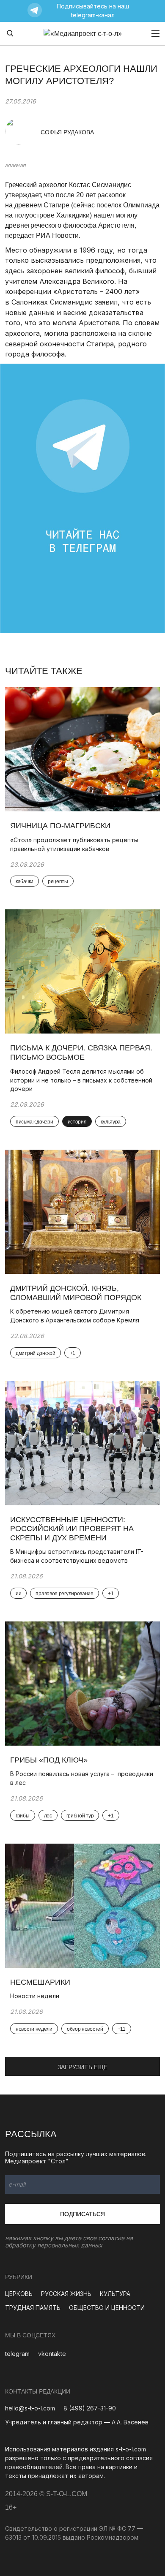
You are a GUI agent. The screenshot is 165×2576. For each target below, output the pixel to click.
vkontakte (52, 2354)
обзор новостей (85, 2029)
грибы (23, 1816)
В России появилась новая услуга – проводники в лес (82, 1778)
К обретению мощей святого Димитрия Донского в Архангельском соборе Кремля (75, 1316)
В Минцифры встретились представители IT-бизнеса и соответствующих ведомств (77, 1556)
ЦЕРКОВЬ (19, 2294)
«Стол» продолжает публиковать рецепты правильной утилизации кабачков (74, 844)
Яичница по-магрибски (61, 826)
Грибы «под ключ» (49, 1760)
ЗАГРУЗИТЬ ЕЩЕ (83, 2067)
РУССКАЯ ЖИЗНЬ (66, 2294)
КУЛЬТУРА (115, 2294)
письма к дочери (34, 1122)
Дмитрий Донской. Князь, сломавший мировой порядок (77, 1293)
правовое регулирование (64, 1594)
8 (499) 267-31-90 (90, 2408)
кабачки (25, 881)
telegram (17, 2354)
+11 (122, 2029)
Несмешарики (40, 1982)
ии (18, 1594)
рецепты (58, 881)
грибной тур (80, 1816)
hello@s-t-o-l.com (30, 2408)
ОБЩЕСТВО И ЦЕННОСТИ (107, 2308)
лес (48, 1816)
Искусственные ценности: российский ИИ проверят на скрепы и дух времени (72, 1529)
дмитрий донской (36, 1353)
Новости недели (35, 1996)
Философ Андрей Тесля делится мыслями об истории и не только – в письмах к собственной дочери (81, 1080)
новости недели (34, 2029)
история (77, 1122)
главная (15, 165)
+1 (73, 1353)
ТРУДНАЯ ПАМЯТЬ (33, 2308)
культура (111, 1122)
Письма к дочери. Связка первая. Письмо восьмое (81, 1053)
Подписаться (82, 2214)
